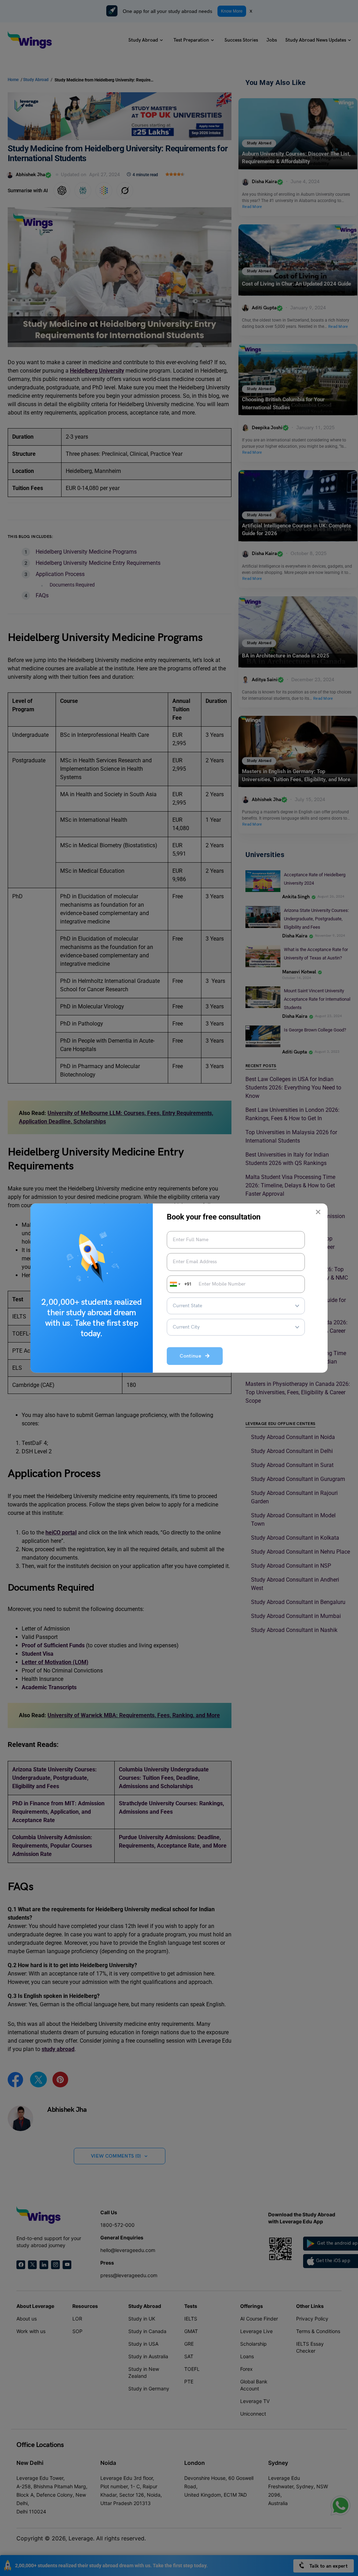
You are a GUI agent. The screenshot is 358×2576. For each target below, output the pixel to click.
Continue (192, 1356)
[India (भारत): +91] (174, 1284)
